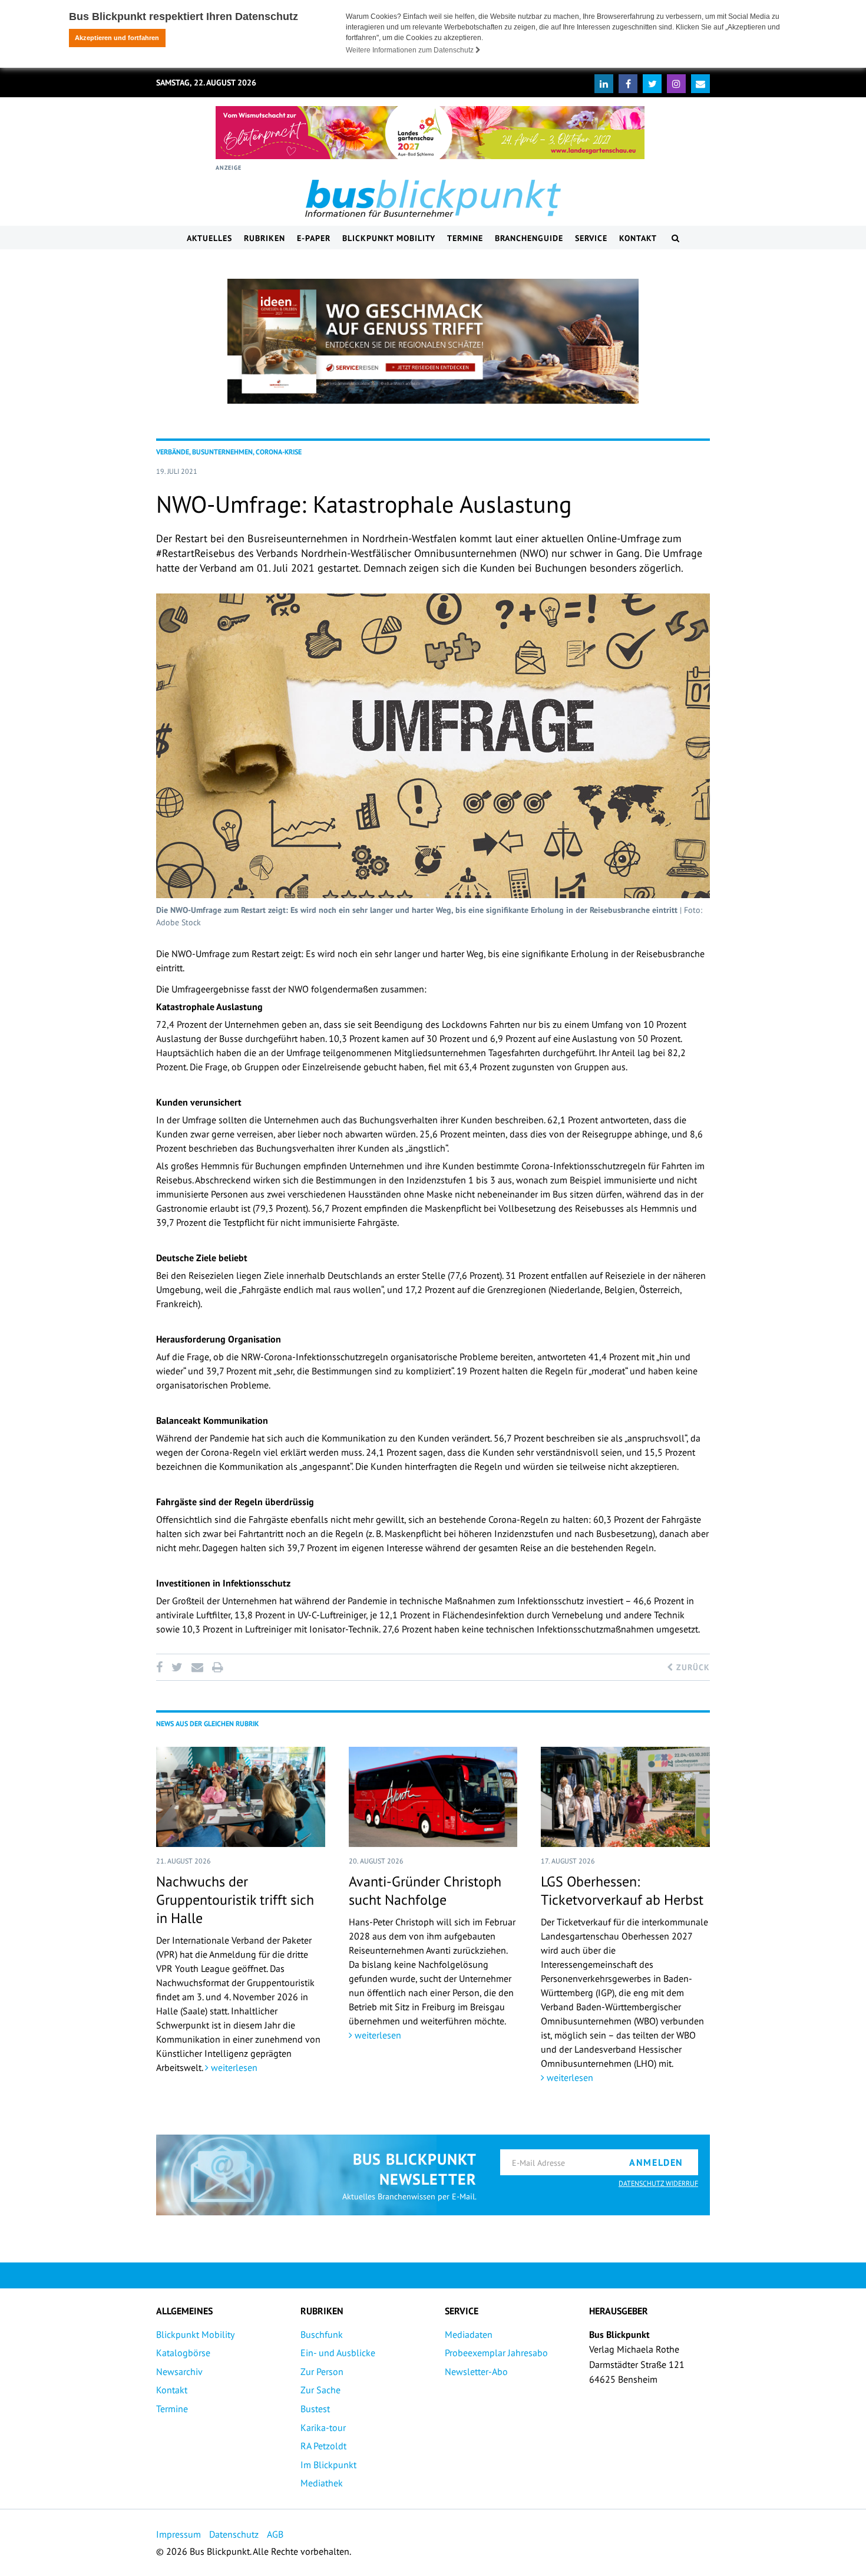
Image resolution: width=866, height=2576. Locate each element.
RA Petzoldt (323, 2446)
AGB (275, 2534)
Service (591, 238)
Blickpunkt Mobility (389, 238)
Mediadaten (469, 2334)
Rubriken (265, 238)
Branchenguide (529, 238)
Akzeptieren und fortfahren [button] (117, 38)
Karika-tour (323, 2427)
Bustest (315, 2409)
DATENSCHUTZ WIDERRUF (658, 2183)
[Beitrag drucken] (217, 1667)
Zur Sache (320, 2390)
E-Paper (314, 238)
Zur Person (322, 2371)
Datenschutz (234, 2534)
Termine (465, 238)
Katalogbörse (183, 2353)
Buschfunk (322, 2334)
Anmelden (656, 2162)
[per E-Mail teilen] (197, 1667)
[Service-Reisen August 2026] (433, 341)
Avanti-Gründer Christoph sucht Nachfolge (425, 1891)
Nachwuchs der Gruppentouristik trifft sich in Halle (235, 1900)
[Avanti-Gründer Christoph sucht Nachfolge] (433, 1797)
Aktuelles (209, 238)
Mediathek (322, 2483)
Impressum (179, 2534)
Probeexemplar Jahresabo (496, 2353)
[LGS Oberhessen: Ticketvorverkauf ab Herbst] (625, 1797)
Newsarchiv (179, 2371)
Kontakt (638, 238)
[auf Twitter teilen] (177, 1667)
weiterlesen (233, 2067)
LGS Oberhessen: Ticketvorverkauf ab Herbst (622, 1891)
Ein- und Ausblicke (338, 2353)
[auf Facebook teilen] (161, 1667)
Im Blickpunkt (328, 2465)
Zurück (692, 1667)
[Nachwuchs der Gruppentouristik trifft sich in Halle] (241, 1797)
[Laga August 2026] (430, 133)
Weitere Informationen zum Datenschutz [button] (411, 50)
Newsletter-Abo (476, 2371)
